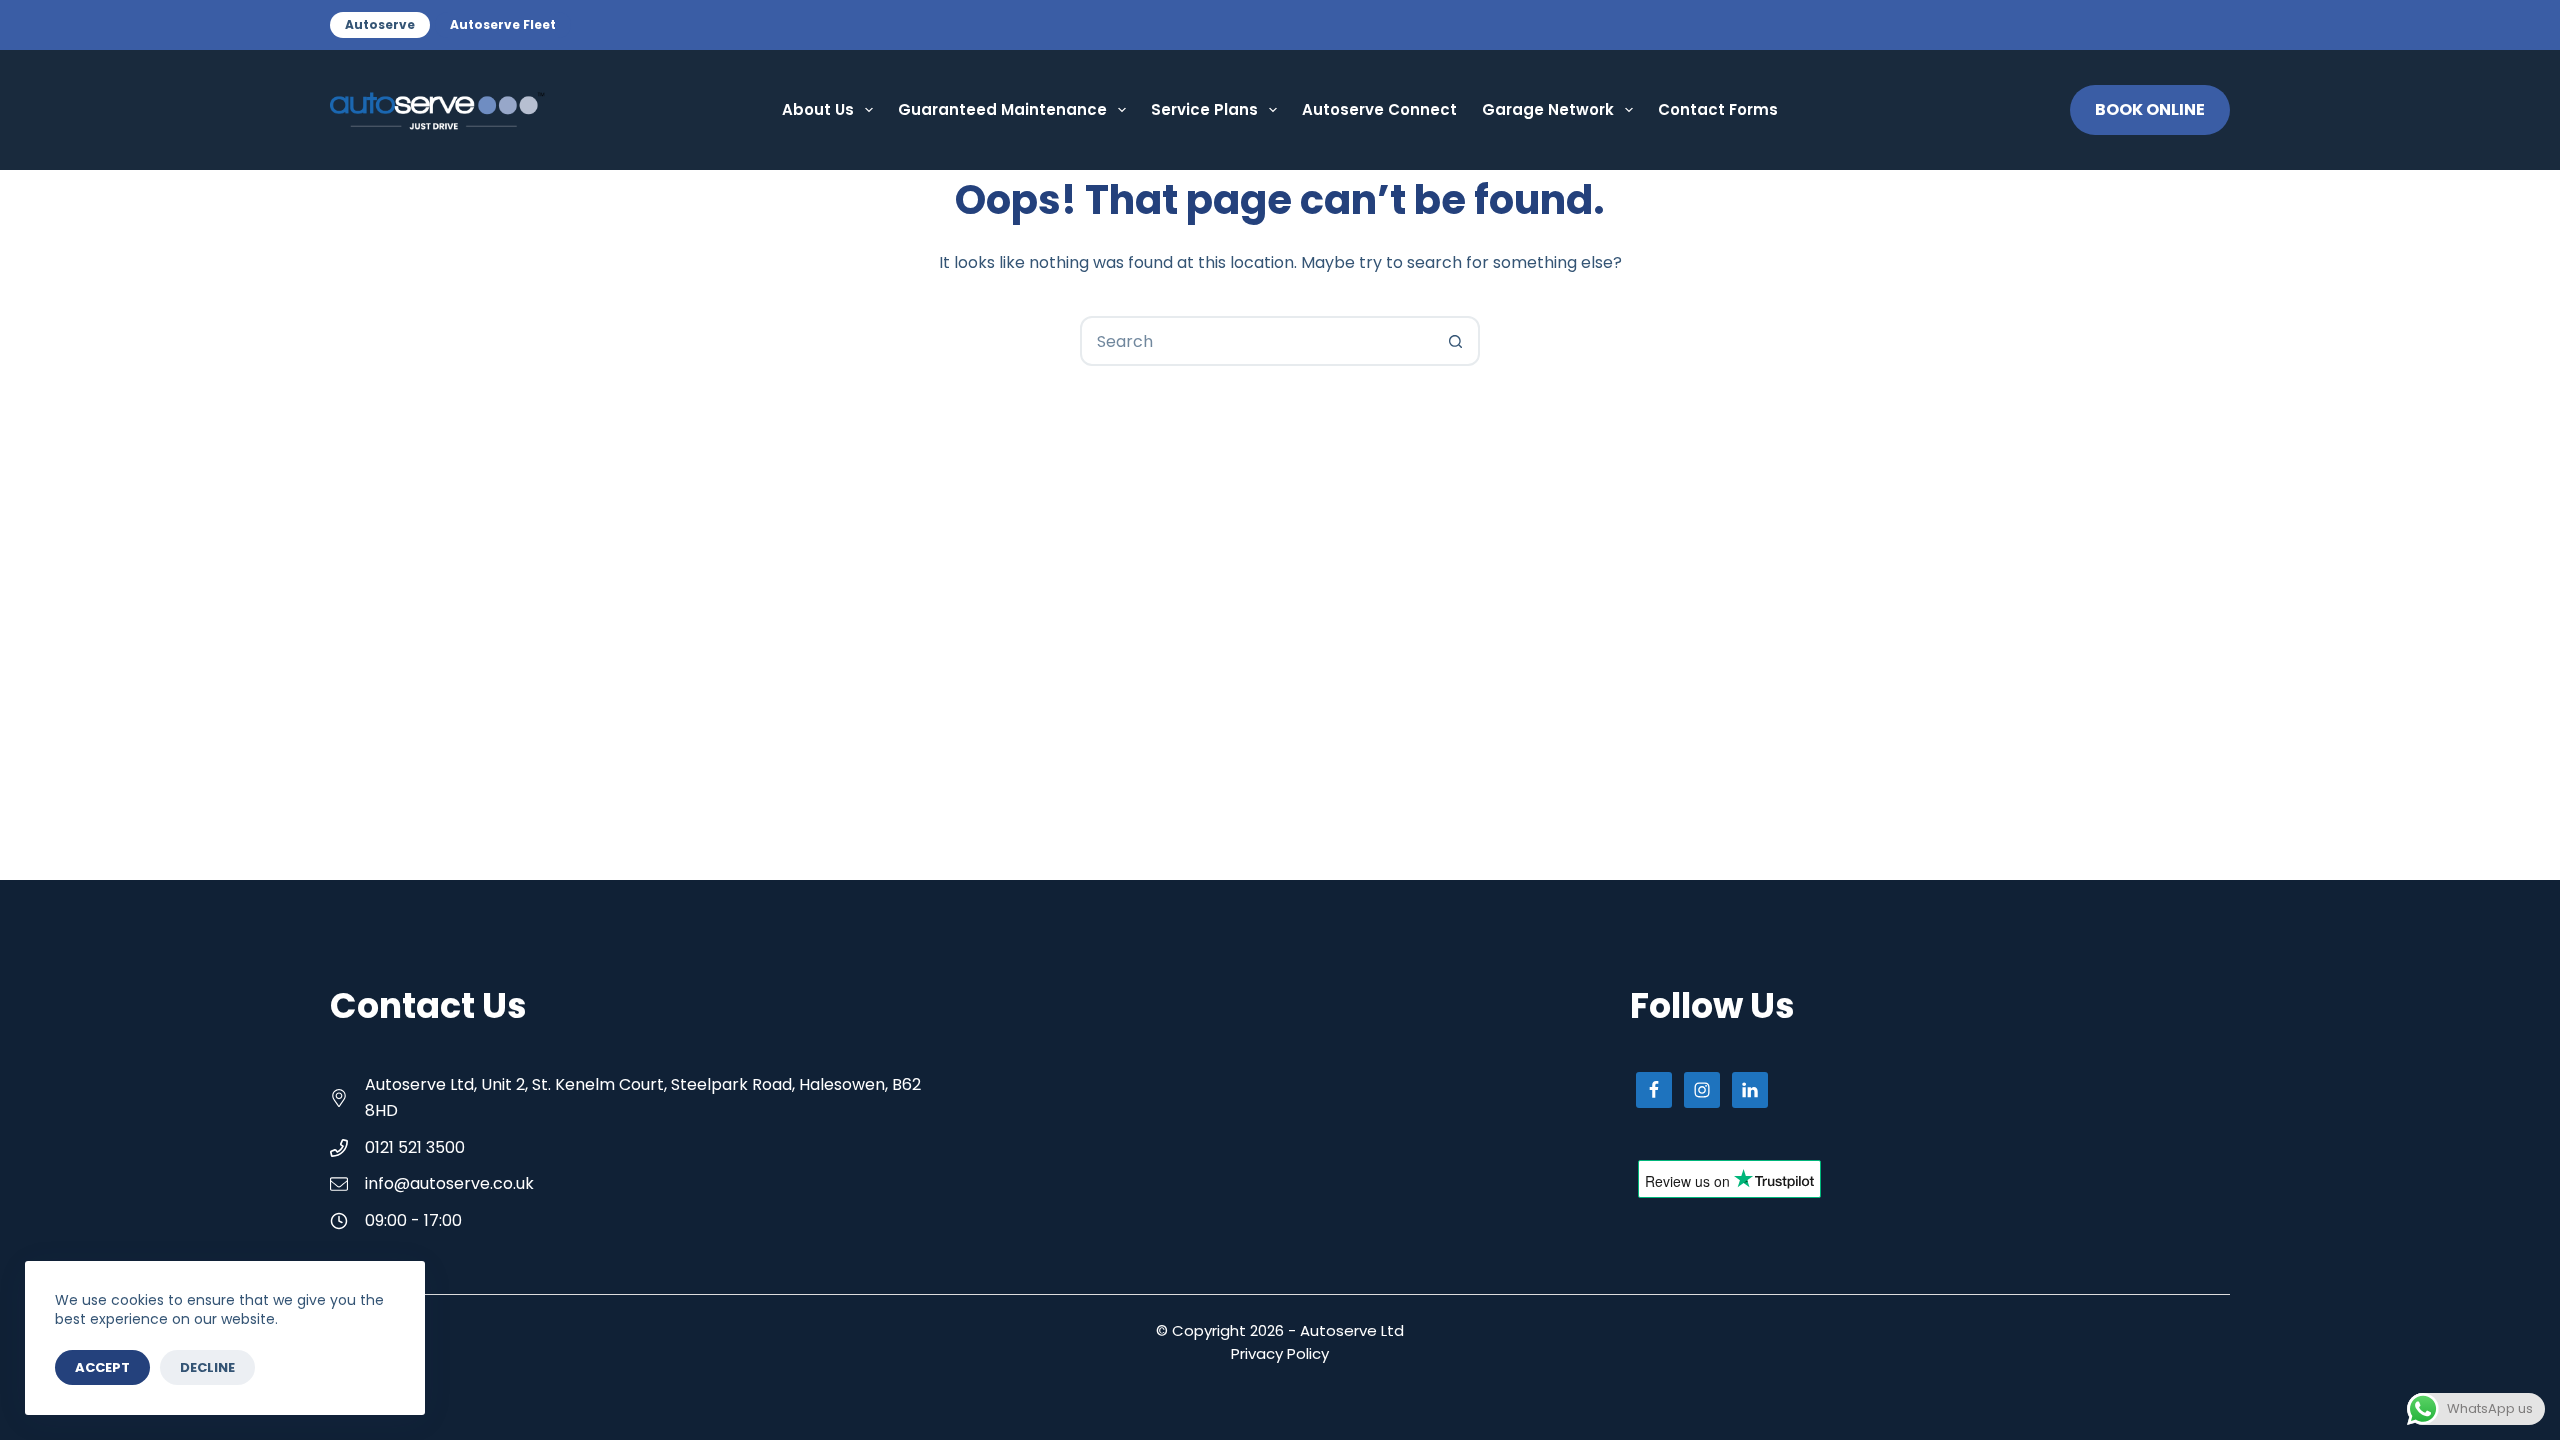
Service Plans (1204, 109)
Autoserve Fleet (503, 24)
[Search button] (1455, 341)
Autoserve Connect (1379, 109)
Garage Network (1548, 109)
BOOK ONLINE (2150, 109)
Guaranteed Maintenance (1002, 109)
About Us (818, 109)
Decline (207, 1367)
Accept (102, 1367)
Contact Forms (1718, 109)
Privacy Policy (1280, 1353)
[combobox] (1257, 341)
